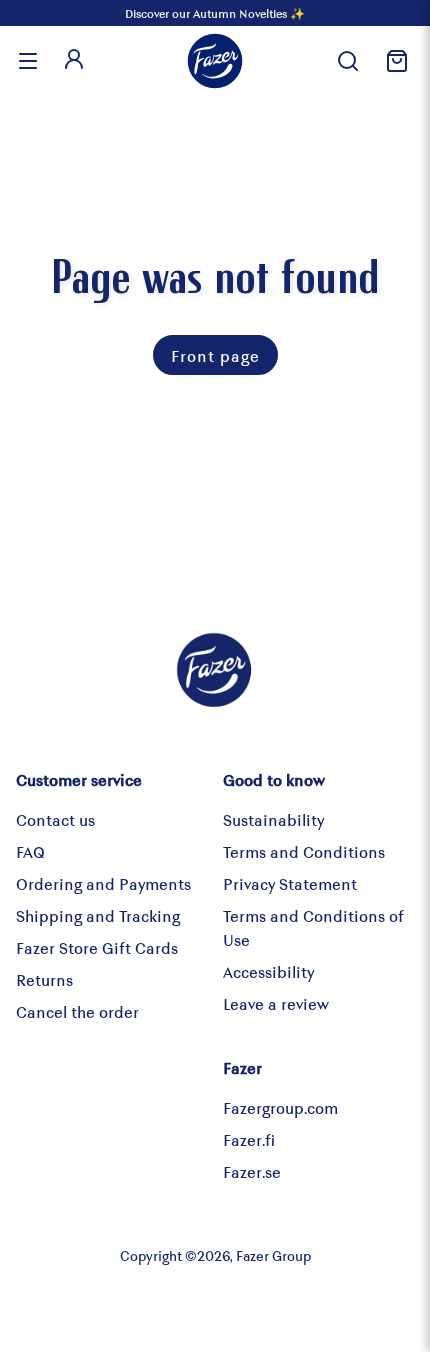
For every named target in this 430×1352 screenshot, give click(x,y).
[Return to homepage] (215, 61)
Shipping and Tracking (98, 915)
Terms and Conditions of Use (313, 927)
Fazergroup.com (280, 1107)
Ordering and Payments (103, 883)
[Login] (74, 61)
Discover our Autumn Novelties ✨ (215, 13)
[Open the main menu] (28, 61)
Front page (215, 355)
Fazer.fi (249, 1139)
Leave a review (276, 1003)
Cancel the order (77, 1011)
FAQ (30, 851)
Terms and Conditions (304, 851)
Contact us (55, 819)
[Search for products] (348, 61)
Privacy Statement (290, 883)
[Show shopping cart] (394, 61)
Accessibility (268, 971)
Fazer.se (252, 1171)
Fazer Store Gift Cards (97, 947)
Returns (44, 979)
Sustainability (273, 819)
